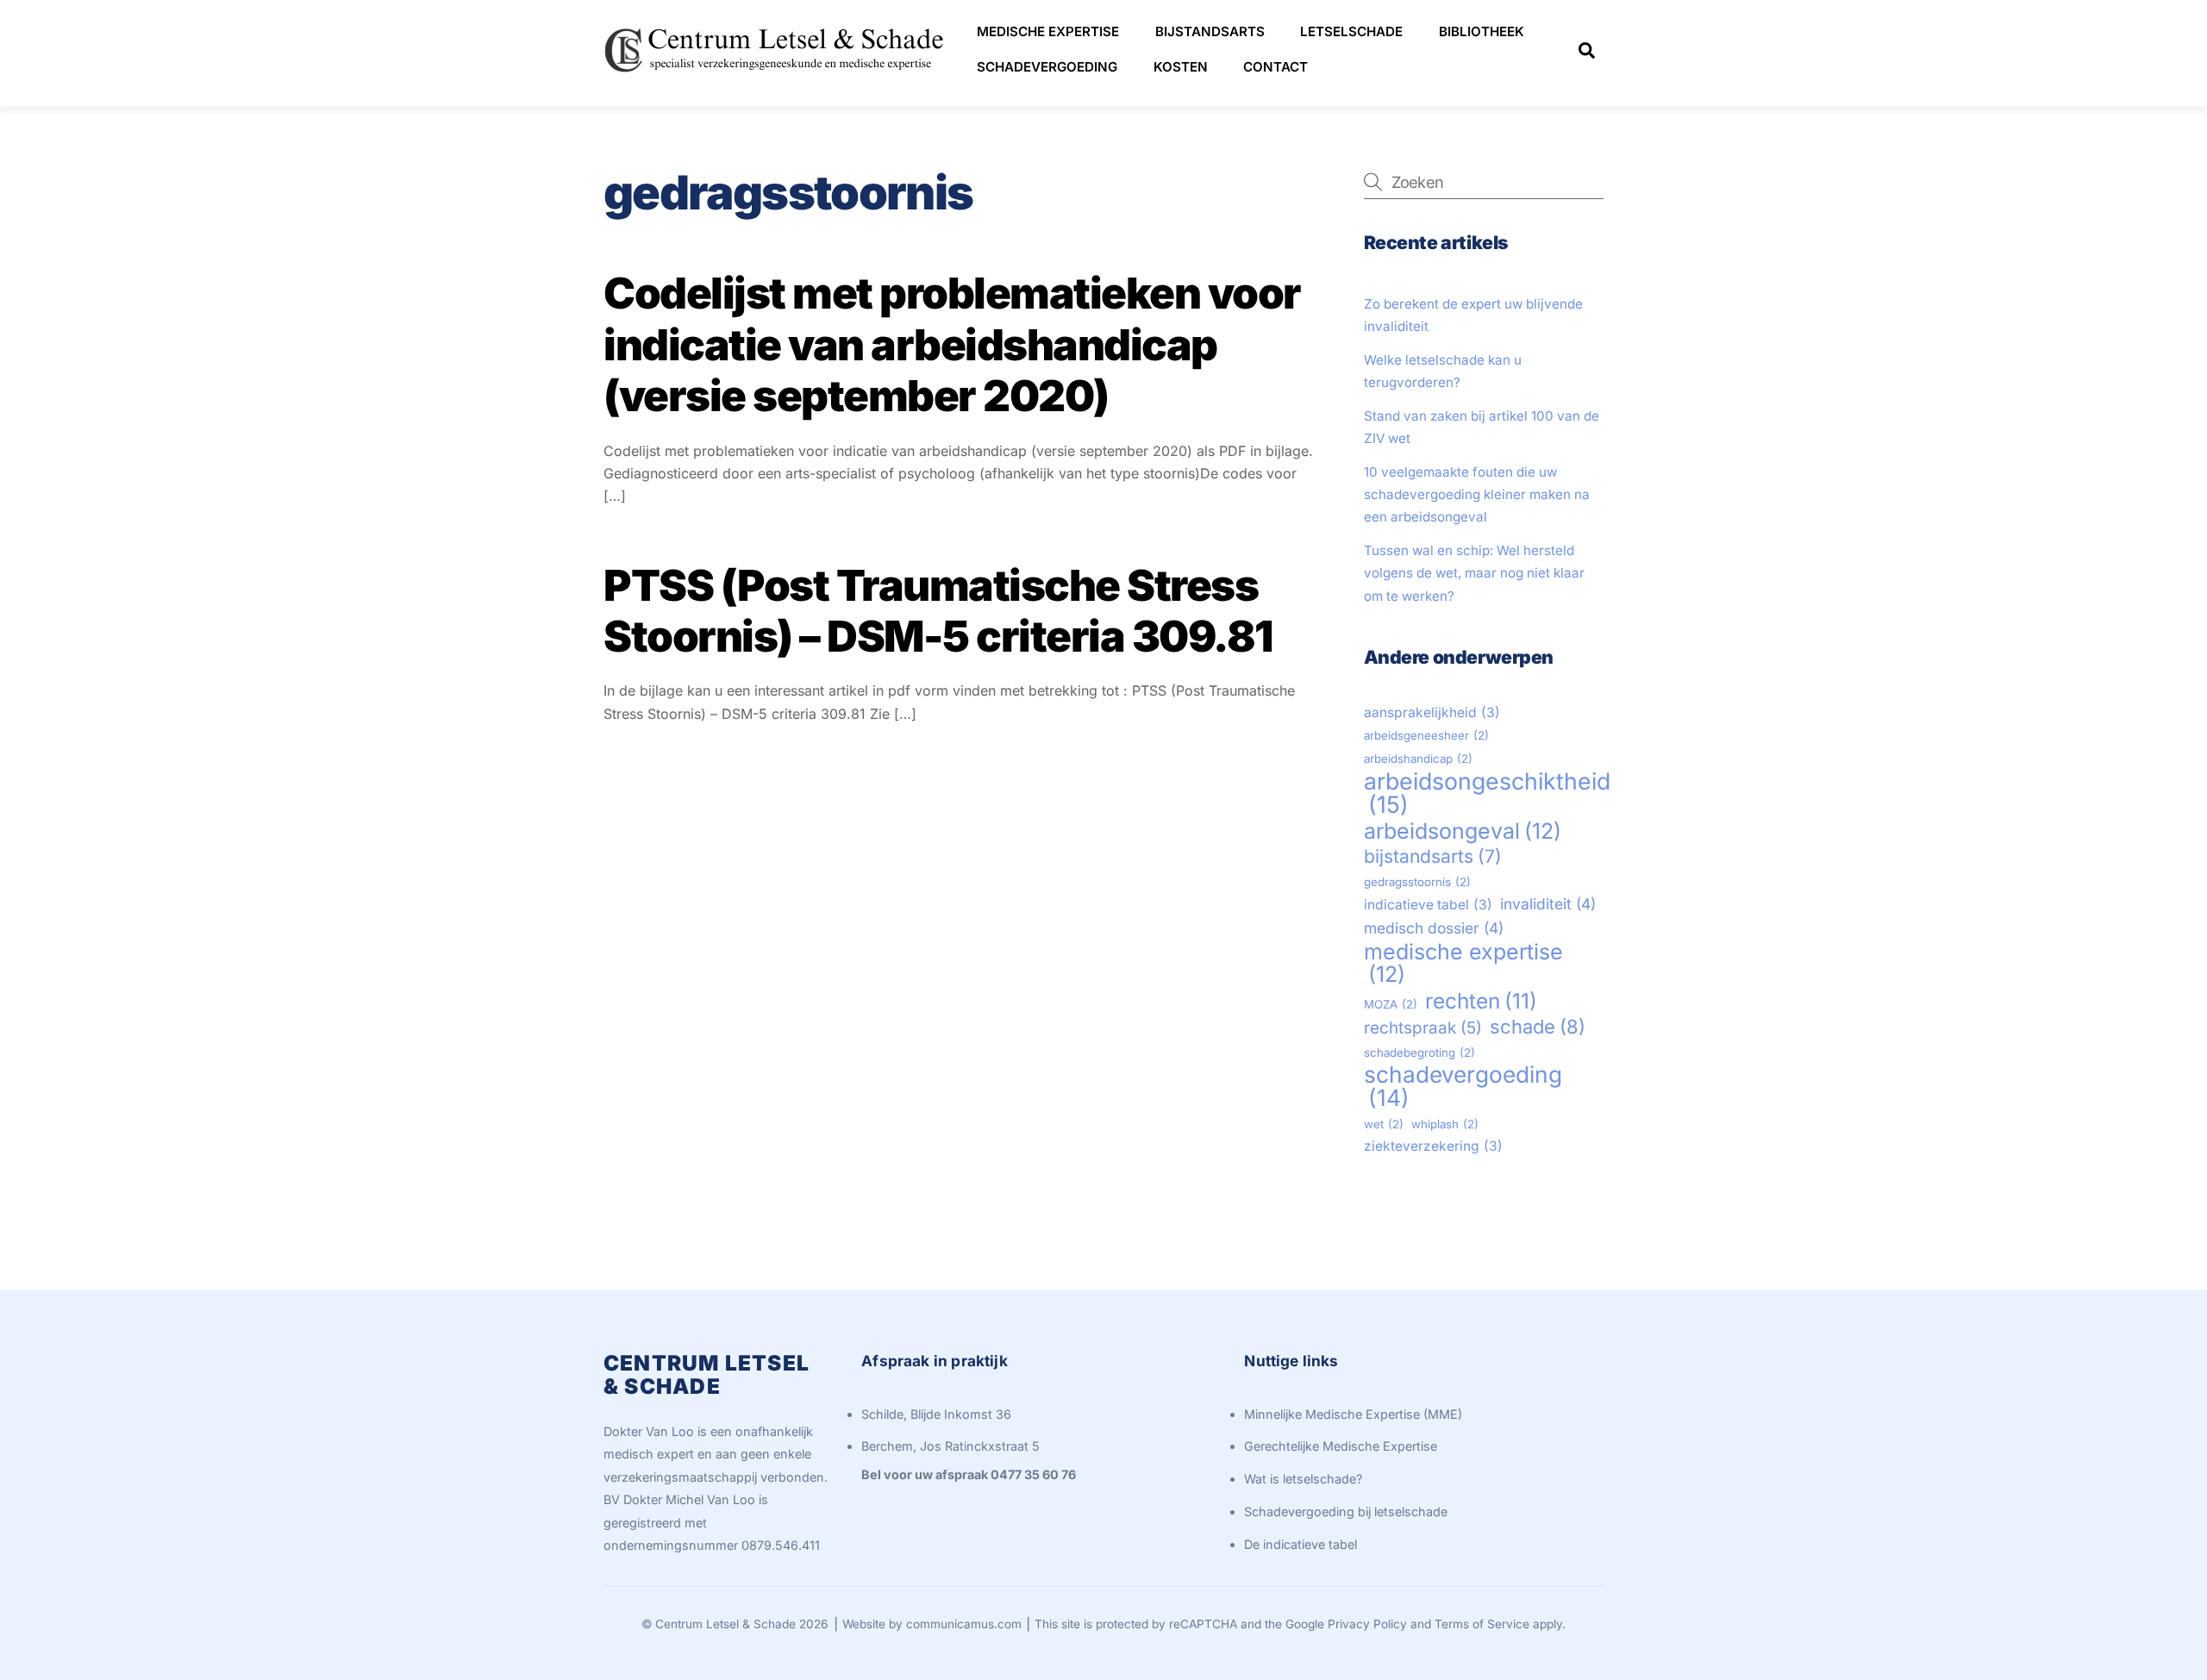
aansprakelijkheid (1432, 712)
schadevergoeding (1463, 1087)
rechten (1481, 1001)
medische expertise (1463, 963)
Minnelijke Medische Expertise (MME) (1353, 1414)
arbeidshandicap (1418, 759)
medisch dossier (1434, 928)
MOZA (1391, 1004)
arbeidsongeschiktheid (1487, 793)
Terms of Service (1482, 1624)
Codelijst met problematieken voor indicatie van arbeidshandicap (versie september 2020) (952, 344)
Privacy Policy (1367, 1624)
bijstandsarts (1433, 856)
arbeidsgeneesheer (1426, 735)
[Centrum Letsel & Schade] (776, 75)
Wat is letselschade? (1303, 1479)
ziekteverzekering (1433, 1146)
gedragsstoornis (1417, 882)
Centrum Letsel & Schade (725, 1624)
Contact (1275, 67)
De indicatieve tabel (1300, 1544)
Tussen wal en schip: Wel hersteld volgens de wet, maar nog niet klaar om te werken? (1474, 573)
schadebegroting (1419, 1052)
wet (1384, 1124)
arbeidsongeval (1463, 831)
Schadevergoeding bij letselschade (1346, 1511)
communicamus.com (964, 1624)
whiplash (1445, 1124)
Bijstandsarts (1210, 31)
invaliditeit (1548, 904)
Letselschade (1351, 31)
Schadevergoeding (1047, 67)
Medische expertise (1048, 31)
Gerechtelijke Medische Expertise (1341, 1446)
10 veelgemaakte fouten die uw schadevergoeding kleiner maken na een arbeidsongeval (1477, 495)
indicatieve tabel (1428, 905)
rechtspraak (1423, 1028)
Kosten (1181, 67)
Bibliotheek (1482, 31)
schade (1538, 1027)
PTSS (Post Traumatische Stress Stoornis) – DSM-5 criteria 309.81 (938, 611)
